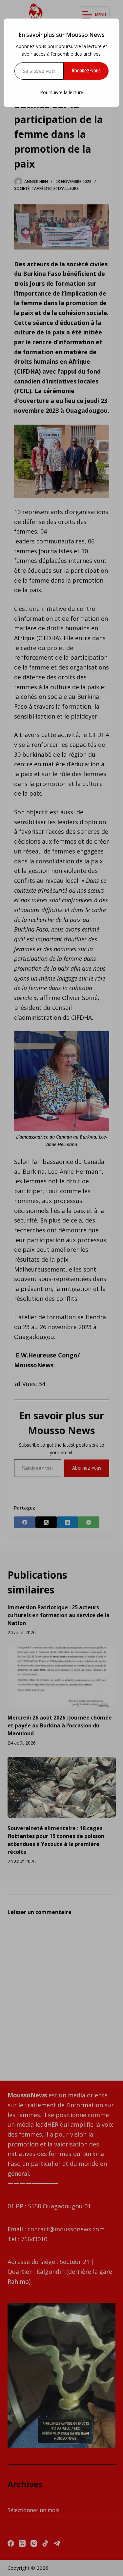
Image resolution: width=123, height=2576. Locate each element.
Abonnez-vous (86, 71)
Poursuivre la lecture (62, 92)
